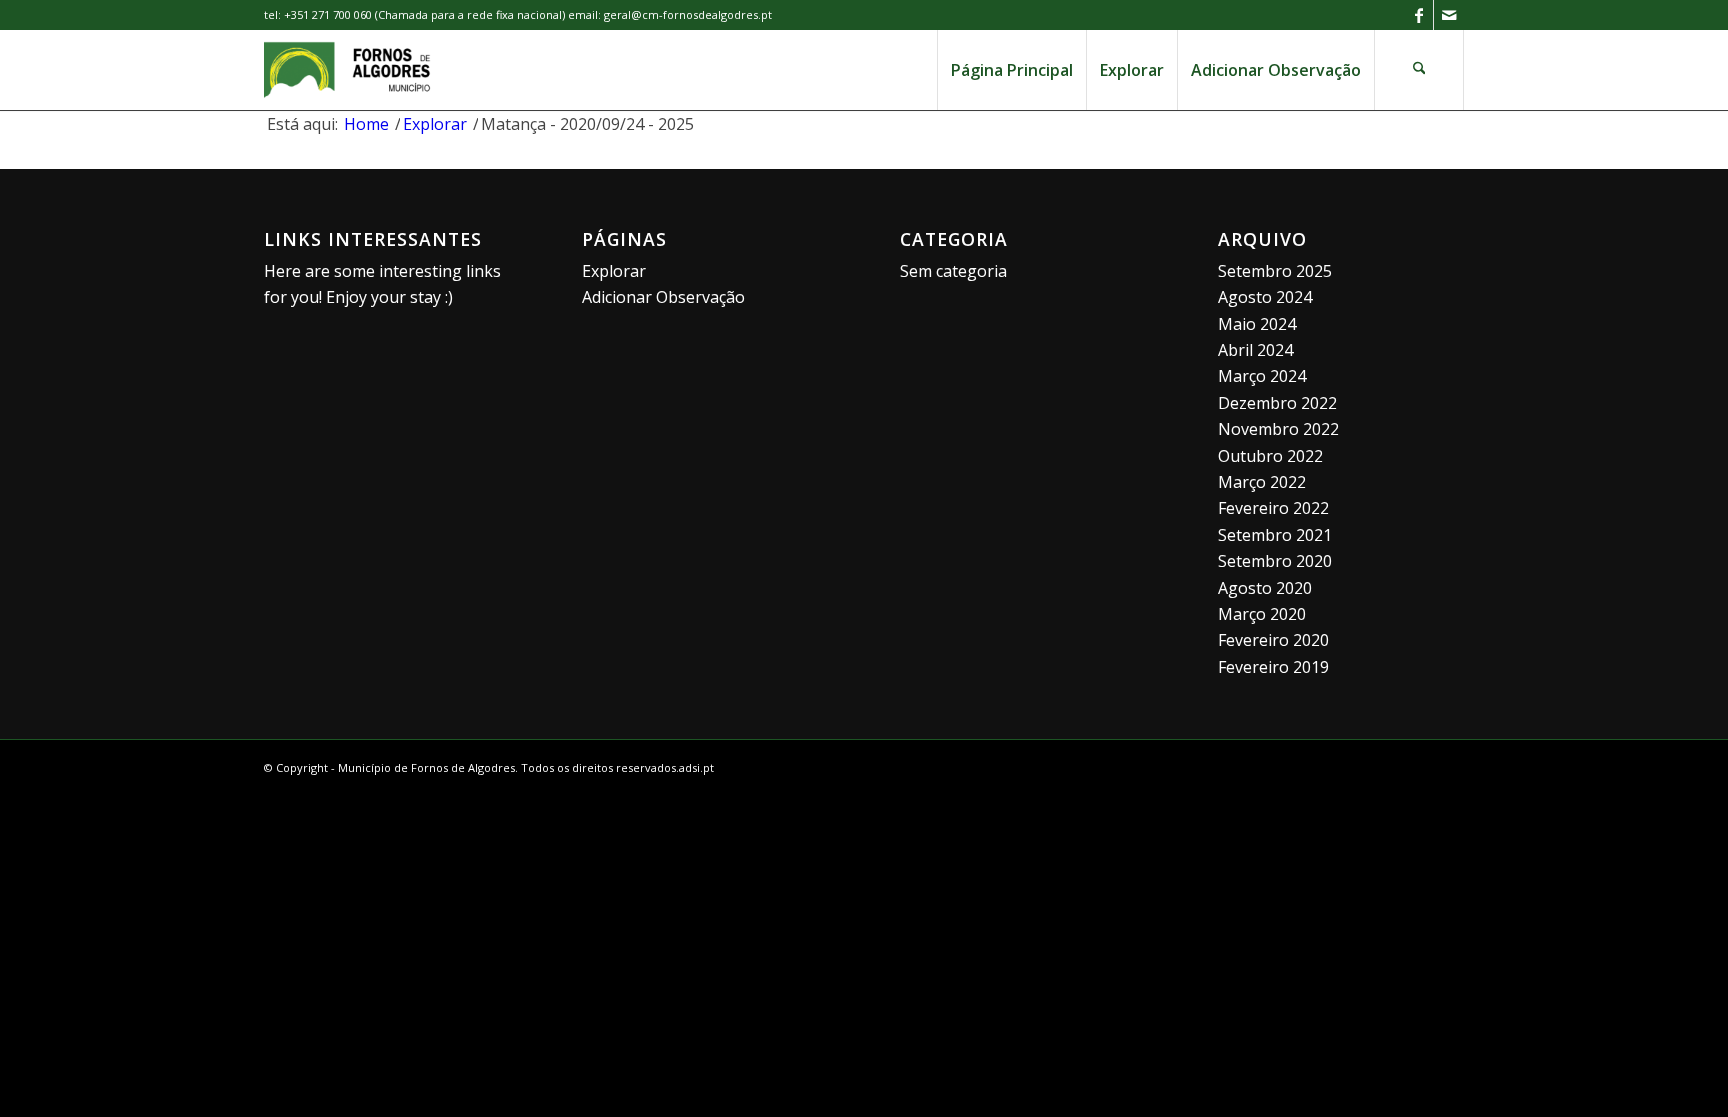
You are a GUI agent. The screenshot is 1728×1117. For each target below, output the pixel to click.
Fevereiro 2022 (1273, 508)
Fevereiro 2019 (1273, 667)
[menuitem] (1011, 70)
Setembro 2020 (1275, 561)
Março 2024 (1262, 376)
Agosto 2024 (1265, 297)
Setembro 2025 (1275, 271)
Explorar (614, 271)
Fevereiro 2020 (1273, 640)
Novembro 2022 (1278, 429)
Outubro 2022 (1270, 456)
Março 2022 (1262, 482)
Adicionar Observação (663, 297)
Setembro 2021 (1275, 535)
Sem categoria (953, 271)
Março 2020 (1262, 614)
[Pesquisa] (1419, 70)
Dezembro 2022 (1277, 403)
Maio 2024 (1257, 324)
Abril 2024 (1255, 350)
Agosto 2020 (1265, 588)
